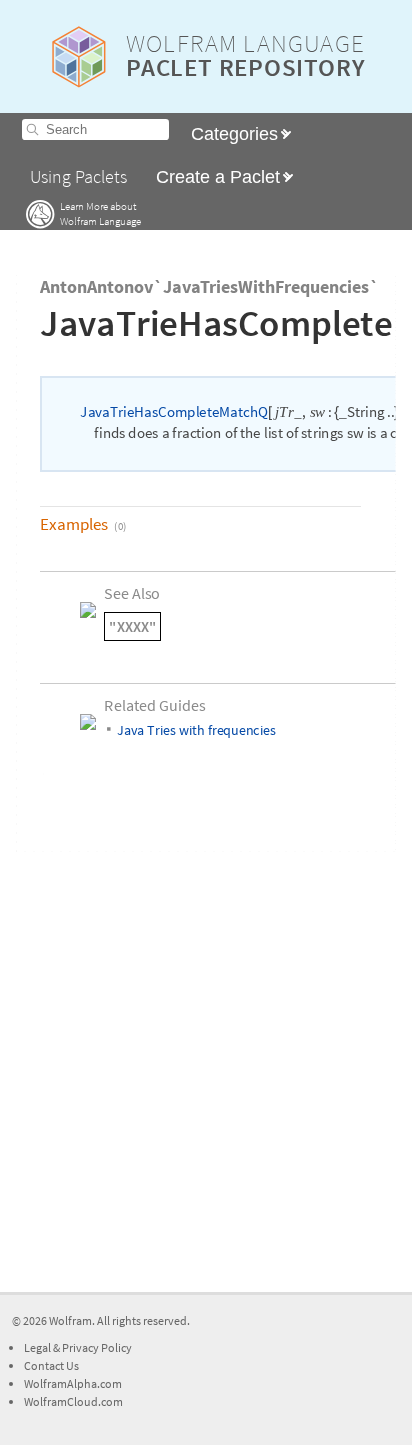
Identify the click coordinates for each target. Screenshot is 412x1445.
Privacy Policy (97, 1347)
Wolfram (70, 1320)
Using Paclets (78, 177)
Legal (38, 1347)
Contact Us (51, 1365)
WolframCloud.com (73, 1401)
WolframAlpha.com (73, 1383)
